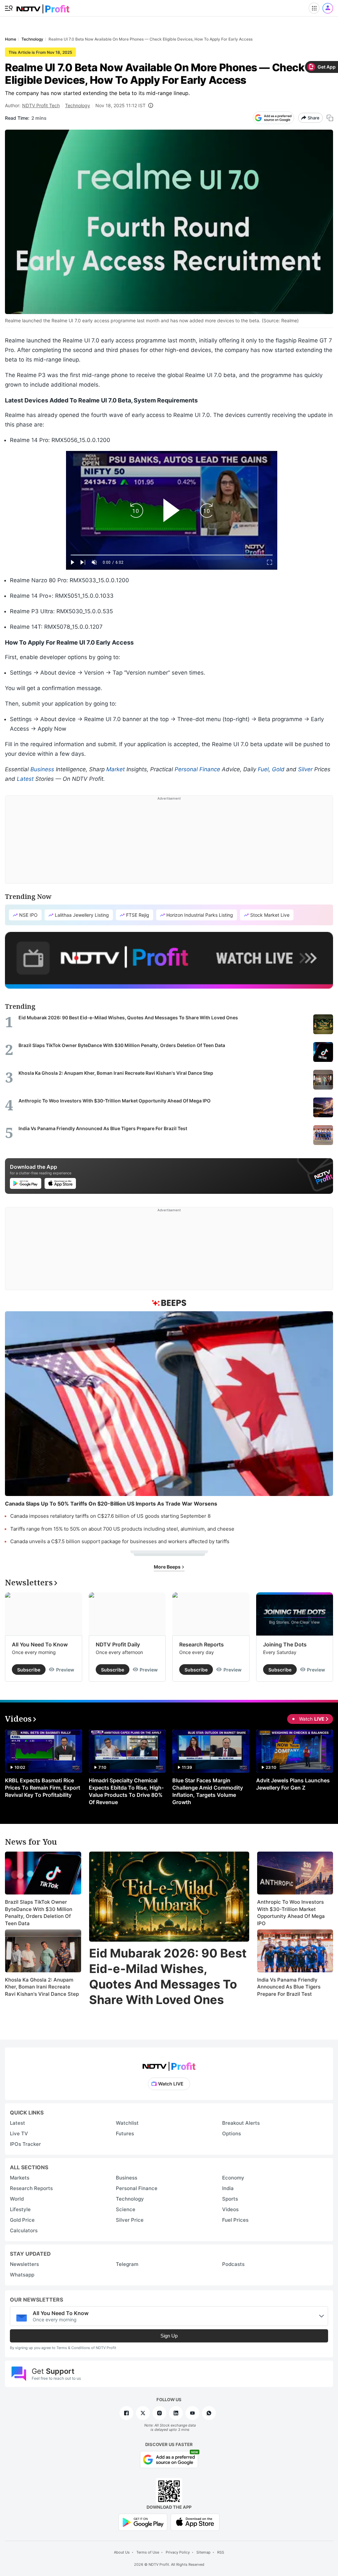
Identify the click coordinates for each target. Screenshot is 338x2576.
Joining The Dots (285, 1644)
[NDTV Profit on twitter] (143, 2413)
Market (116, 769)
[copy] (330, 118)
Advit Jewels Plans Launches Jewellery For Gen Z (293, 1784)
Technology (78, 105)
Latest (25, 779)
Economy (233, 2178)
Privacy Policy (178, 2552)
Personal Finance (197, 769)
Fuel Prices (235, 2220)
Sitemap (203, 2552)
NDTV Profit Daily (118, 1644)
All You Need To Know (40, 1644)
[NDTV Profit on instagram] (159, 2413)
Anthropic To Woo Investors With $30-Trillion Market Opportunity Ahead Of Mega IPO (291, 1913)
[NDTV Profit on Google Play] (143, 2522)
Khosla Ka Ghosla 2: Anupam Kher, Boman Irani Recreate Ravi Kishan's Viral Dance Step (42, 1987)
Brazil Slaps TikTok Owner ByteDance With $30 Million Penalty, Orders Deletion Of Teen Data (39, 1913)
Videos (230, 2209)
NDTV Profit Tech (41, 105)
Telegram (127, 2264)
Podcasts (233, 2264)
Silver (305, 769)
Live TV (19, 2133)
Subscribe (29, 1670)
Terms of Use (148, 2552)
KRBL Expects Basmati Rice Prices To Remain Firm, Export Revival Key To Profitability (43, 1788)
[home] (43, 7)
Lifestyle (20, 2209)
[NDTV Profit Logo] (169, 2064)
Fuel (263, 769)
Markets (20, 2178)
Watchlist (127, 2123)
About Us (122, 2552)
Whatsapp (22, 2275)
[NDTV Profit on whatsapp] (209, 2413)
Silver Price (130, 2220)
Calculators (24, 2230)
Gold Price (22, 2220)
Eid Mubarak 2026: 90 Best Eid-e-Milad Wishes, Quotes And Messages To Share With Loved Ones (168, 1976)
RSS (221, 2552)
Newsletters (24, 2264)
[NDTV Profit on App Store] (195, 2522)
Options (232, 2133)
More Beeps (168, 1567)
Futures (125, 2133)
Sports (230, 2199)
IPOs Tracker (25, 2144)
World (17, 2199)
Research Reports (202, 1644)
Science (126, 2209)
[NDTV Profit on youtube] (192, 2413)
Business (42, 769)
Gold (278, 769)
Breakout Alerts (241, 2123)
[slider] (172, 555)
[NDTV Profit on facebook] (126, 2413)
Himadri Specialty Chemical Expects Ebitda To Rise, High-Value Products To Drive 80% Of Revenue (126, 1791)
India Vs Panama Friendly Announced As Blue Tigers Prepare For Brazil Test (289, 1987)
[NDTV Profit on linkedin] (176, 2413)
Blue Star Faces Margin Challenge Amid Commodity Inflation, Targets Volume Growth (208, 1791)
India (228, 2188)
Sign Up (169, 2336)
